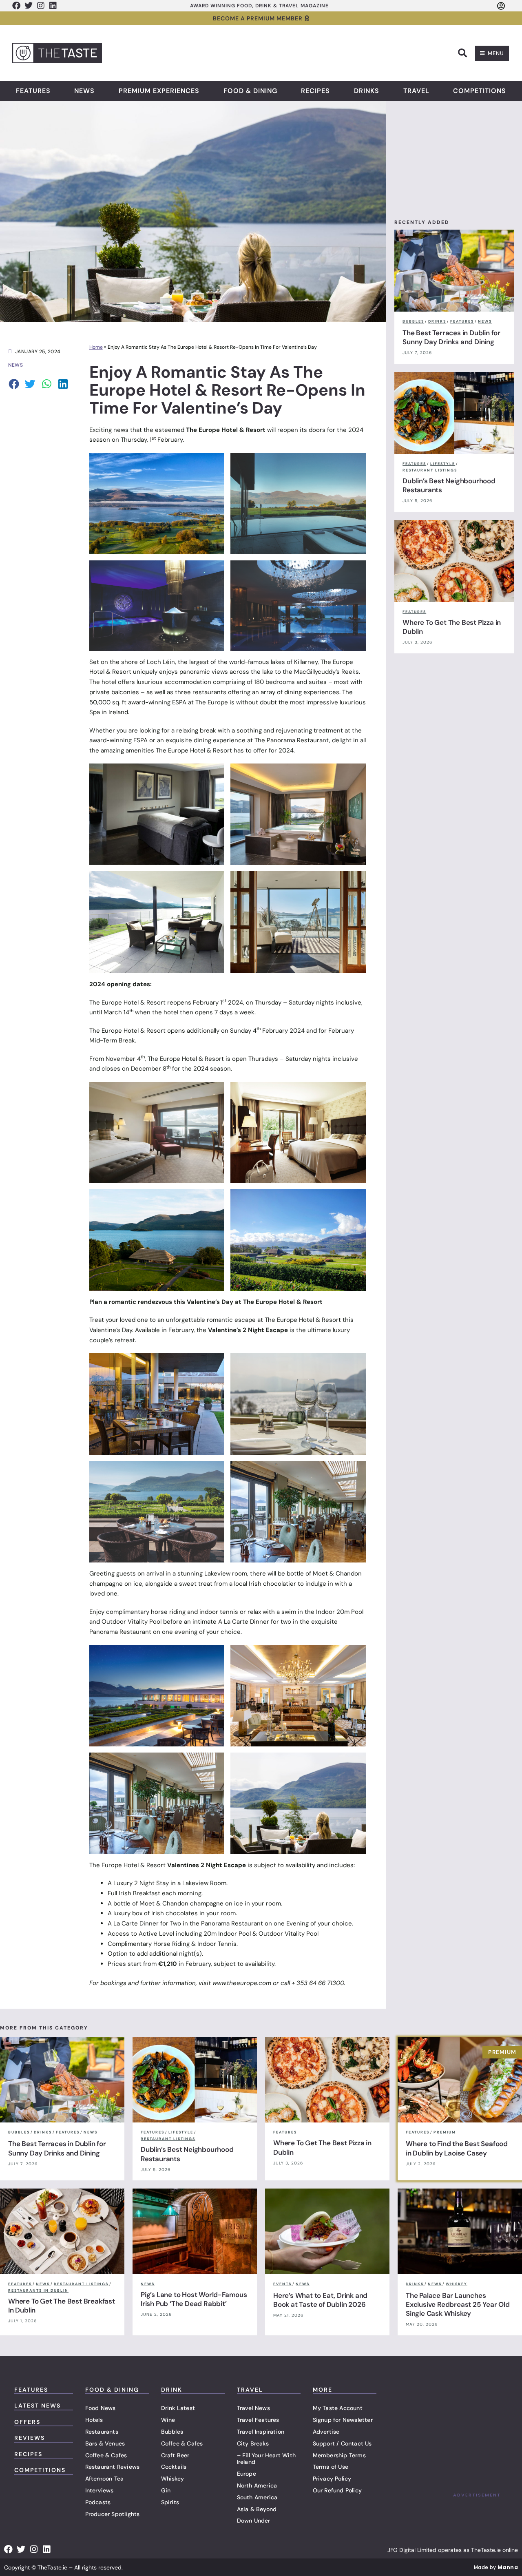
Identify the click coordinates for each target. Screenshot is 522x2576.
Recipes (315, 91)
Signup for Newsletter (343, 2420)
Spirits (170, 2502)
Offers (27, 2422)
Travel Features (258, 2420)
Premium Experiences (159, 91)
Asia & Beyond (257, 2509)
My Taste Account (338, 2408)
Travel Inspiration (261, 2432)
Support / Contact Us (342, 2443)
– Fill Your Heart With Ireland (266, 2459)
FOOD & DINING (112, 2390)
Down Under (254, 2521)
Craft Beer (175, 2455)
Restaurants (102, 2432)
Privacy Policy (332, 2479)
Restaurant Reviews (113, 2467)
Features (33, 91)
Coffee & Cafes (106, 2455)
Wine (168, 2420)
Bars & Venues (105, 2443)
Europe (247, 2474)
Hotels (94, 2420)
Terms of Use (331, 2467)
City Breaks (253, 2443)
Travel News (253, 2408)
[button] (462, 53)
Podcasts (98, 2502)
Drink (172, 2390)
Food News (101, 2408)
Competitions (480, 91)
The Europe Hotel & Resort (226, 430)
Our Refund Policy (337, 2490)
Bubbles (172, 2432)
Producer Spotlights (113, 2514)
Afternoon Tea (105, 2479)
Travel (416, 91)
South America (257, 2497)
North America (257, 2485)
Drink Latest (178, 2408)
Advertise (326, 2432)
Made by (496, 2567)
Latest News (38, 2406)
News (84, 91)
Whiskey (173, 2479)
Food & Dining (250, 91)
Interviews (100, 2490)
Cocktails (174, 2467)
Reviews (30, 2438)
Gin (166, 2490)
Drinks (367, 91)
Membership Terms (339, 2455)
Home (96, 347)
